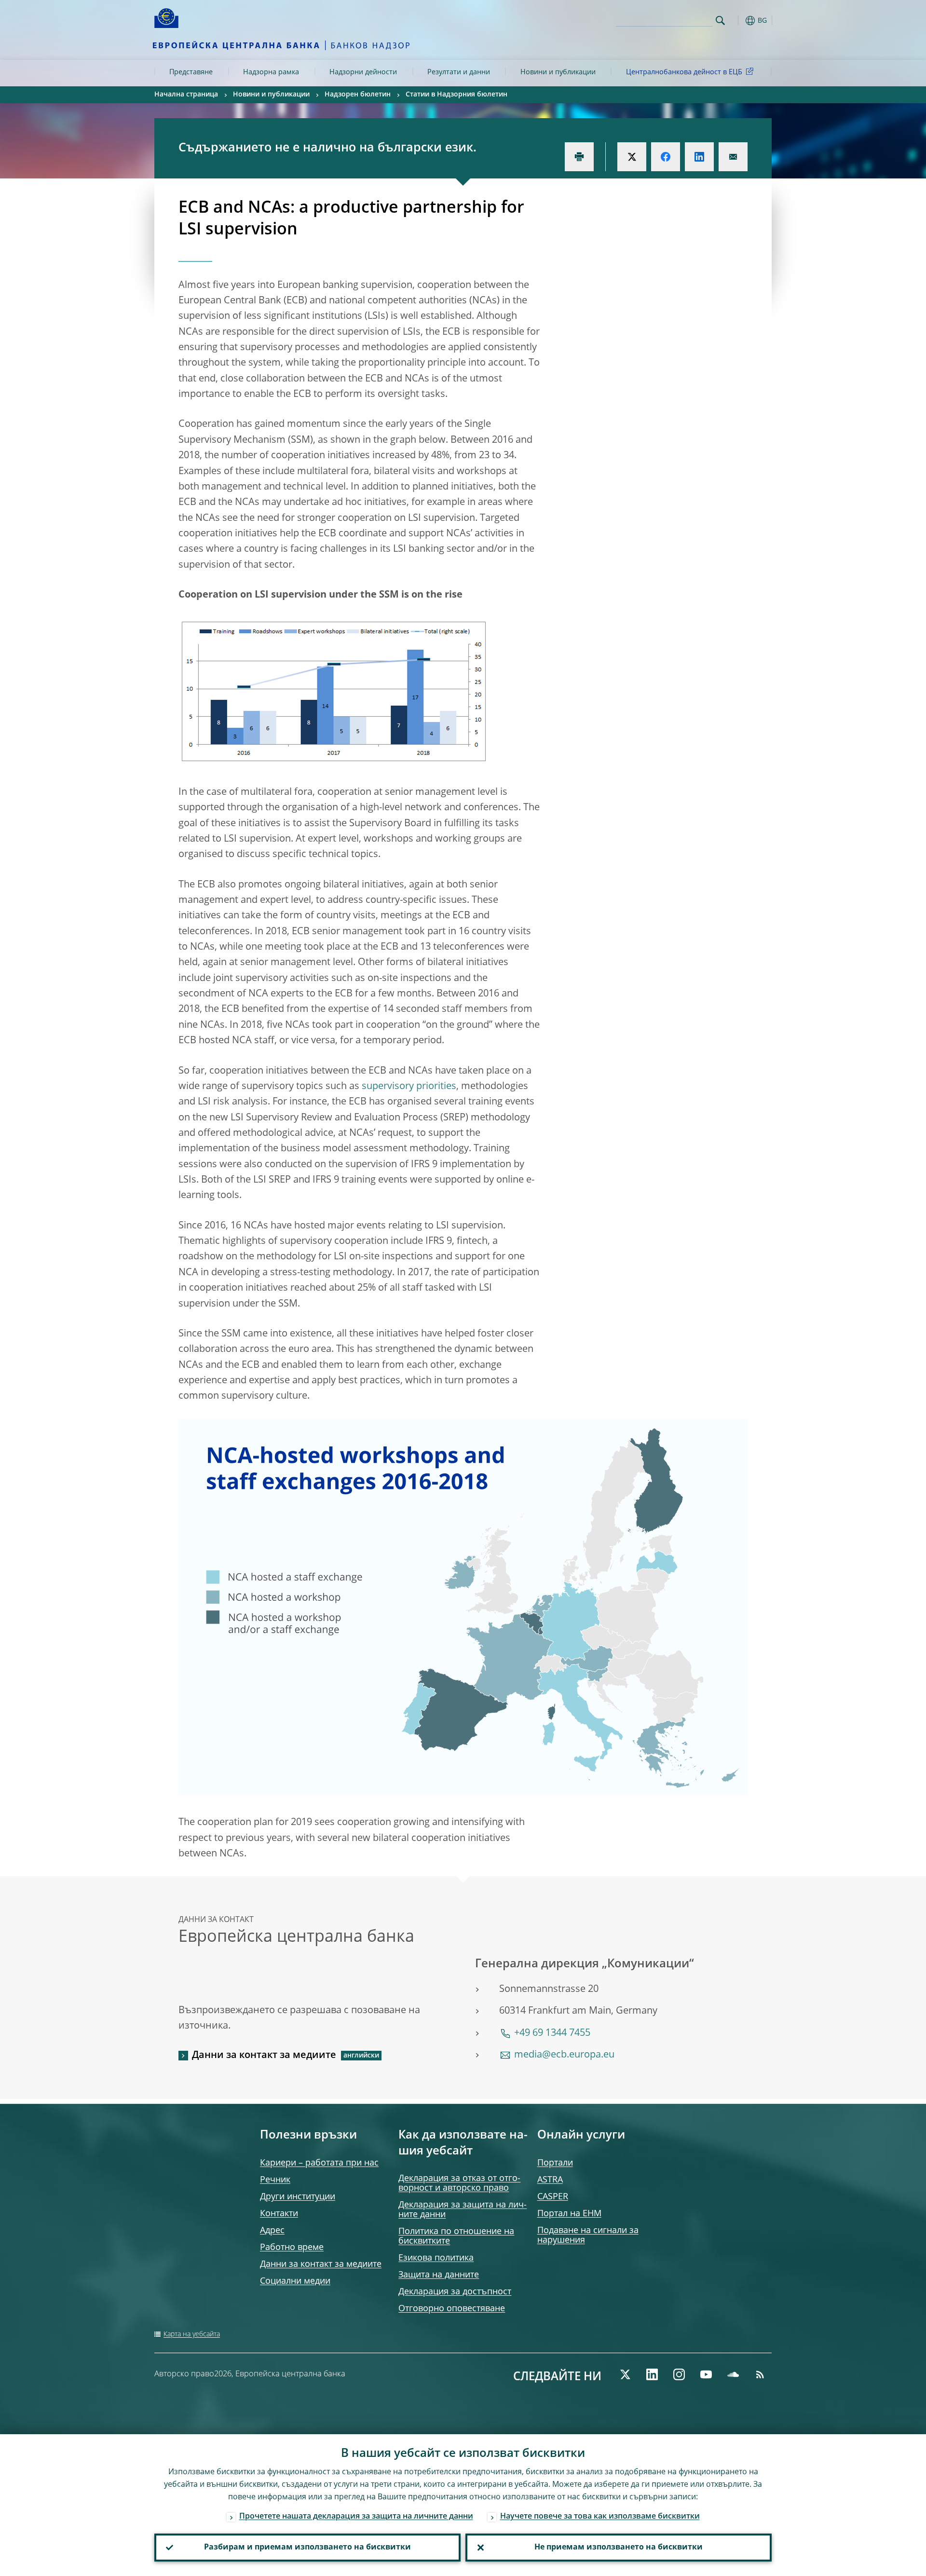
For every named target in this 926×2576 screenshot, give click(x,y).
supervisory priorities (409, 1087)
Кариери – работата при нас (319, 2163)
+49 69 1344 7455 (552, 2033)
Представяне (191, 72)
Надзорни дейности (363, 72)
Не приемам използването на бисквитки (619, 2548)
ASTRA (550, 2180)
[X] (625, 2374)
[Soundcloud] (733, 2374)
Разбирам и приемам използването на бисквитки (307, 2548)
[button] (738, 20)
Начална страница (186, 95)
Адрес (272, 2231)
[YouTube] (706, 2374)
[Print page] (579, 157)
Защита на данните (439, 2275)
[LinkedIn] (652, 2374)
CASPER (553, 2197)
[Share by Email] (733, 157)
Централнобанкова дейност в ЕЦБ (684, 72)
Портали (555, 2163)
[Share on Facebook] (666, 157)
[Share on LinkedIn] (699, 157)
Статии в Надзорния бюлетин (456, 95)
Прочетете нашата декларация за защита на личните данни (356, 2517)
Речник (275, 2180)
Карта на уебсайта (192, 2334)
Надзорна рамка (271, 72)
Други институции (298, 2197)
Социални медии (295, 2281)
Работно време (292, 2248)
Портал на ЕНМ (569, 2214)
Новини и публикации (558, 72)
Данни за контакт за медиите (264, 2056)
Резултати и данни (459, 72)
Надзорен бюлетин (358, 95)
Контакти (279, 2214)
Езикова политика (436, 2258)
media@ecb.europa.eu (564, 2055)
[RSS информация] (760, 2374)
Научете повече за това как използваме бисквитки (600, 2517)
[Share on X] (632, 157)
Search (720, 20)
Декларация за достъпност (455, 2292)
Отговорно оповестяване (452, 2309)
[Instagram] (679, 2374)
